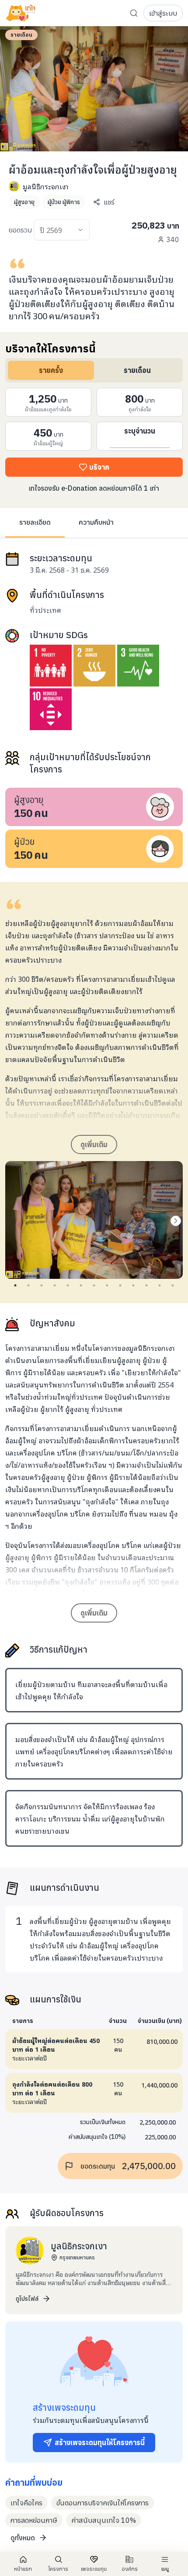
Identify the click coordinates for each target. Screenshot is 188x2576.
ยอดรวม (20, 230)
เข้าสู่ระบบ (163, 13)
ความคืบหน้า (96, 522)
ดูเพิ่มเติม (94, 1145)
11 (146, 1285)
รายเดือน (137, 370)
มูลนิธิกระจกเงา (46, 186)
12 (160, 1285)
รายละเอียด (35, 522)
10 (133, 1285)
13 (173, 1285)
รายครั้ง (51, 370)
